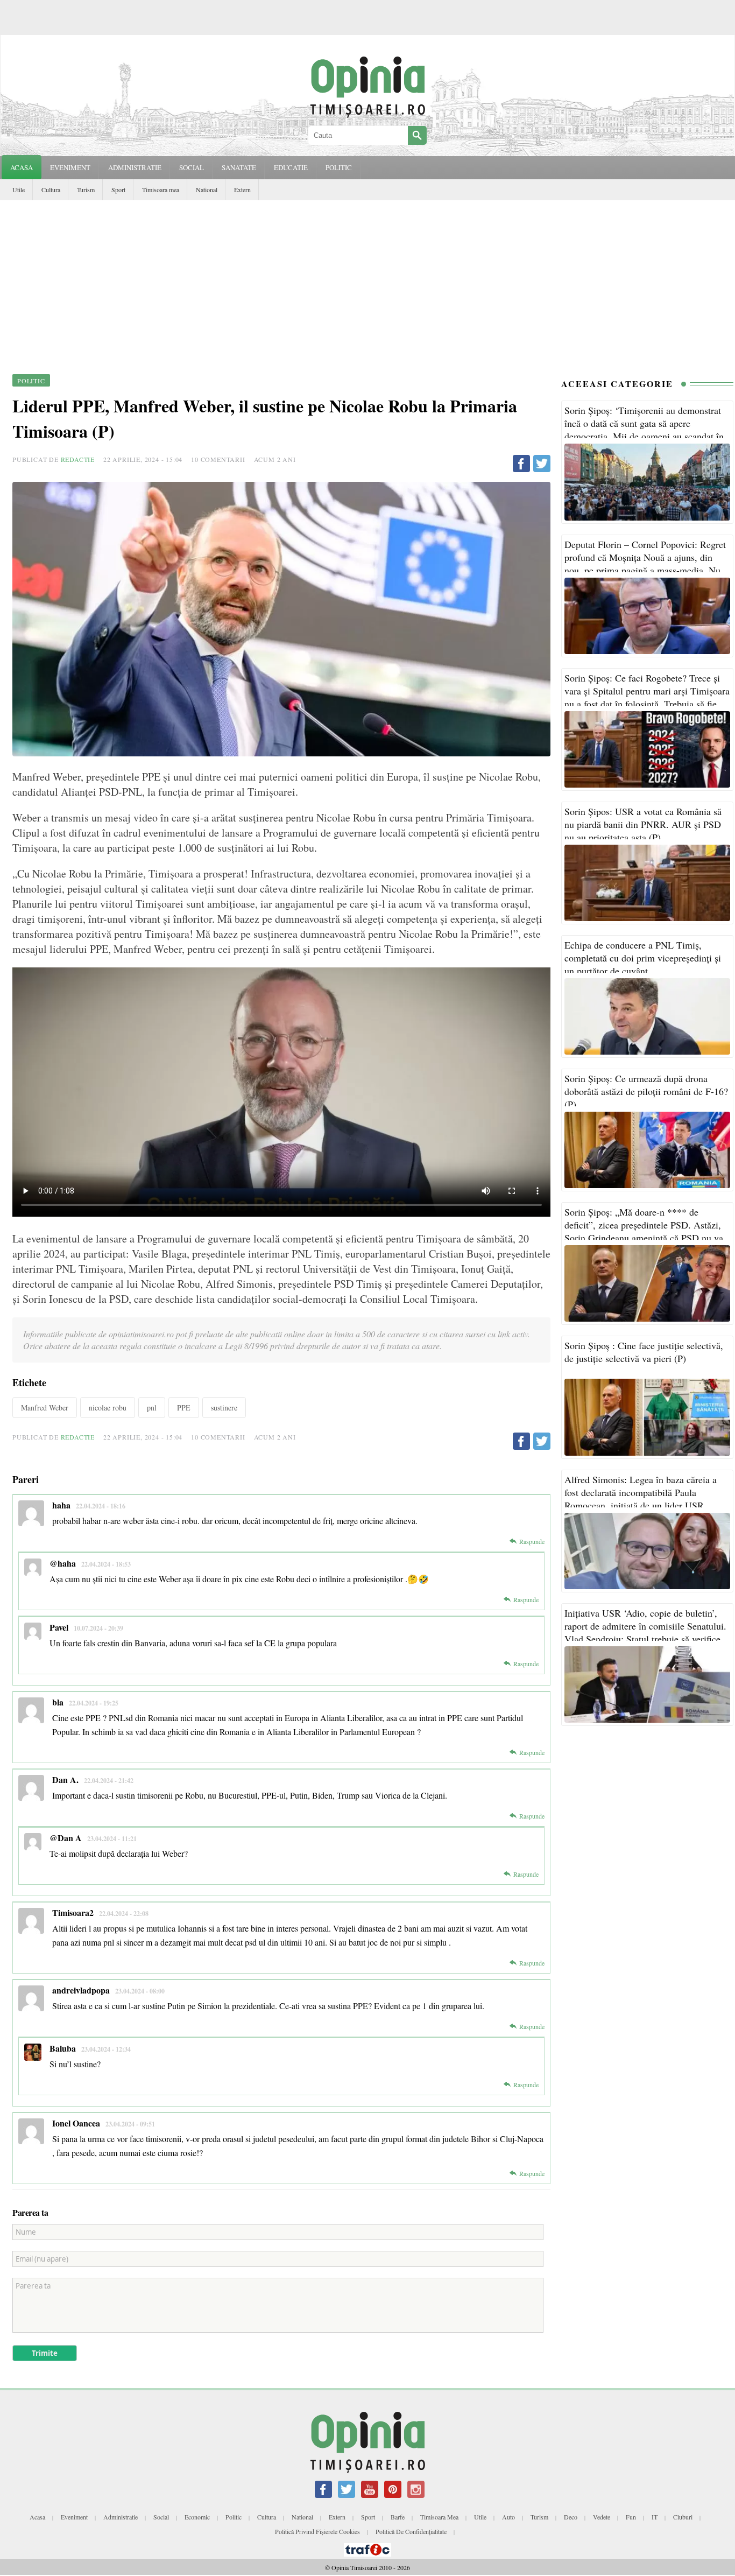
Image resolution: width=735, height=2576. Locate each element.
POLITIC (339, 167)
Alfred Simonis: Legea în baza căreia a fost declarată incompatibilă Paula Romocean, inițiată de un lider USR (641, 1492)
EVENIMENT (70, 167)
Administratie (121, 2517)
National (207, 189)
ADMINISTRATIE (135, 167)
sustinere (224, 1408)
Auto (508, 2517)
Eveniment (74, 2517)
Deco (571, 2517)
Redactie (78, 459)
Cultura (51, 189)
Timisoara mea (161, 189)
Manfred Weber (45, 1408)
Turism (86, 189)
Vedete (602, 2517)
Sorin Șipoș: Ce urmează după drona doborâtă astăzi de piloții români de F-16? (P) (646, 1091)
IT (655, 2517)
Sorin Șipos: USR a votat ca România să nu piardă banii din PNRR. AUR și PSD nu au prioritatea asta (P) (643, 824)
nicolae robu (108, 1408)
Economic (197, 2517)
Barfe (398, 2517)
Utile (19, 189)
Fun (631, 2517)
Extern (242, 189)
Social (161, 2517)
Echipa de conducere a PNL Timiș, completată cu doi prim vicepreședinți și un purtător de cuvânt (643, 958)
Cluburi (683, 2517)
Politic (234, 2517)
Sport (118, 189)
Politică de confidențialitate (411, 2531)
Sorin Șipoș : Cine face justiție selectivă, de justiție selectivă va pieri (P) (644, 1352)
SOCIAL (192, 167)
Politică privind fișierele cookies (317, 2531)
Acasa (22, 167)
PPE (184, 1408)
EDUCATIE (291, 167)
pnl (152, 1408)
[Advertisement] (367, 281)
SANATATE (239, 167)
